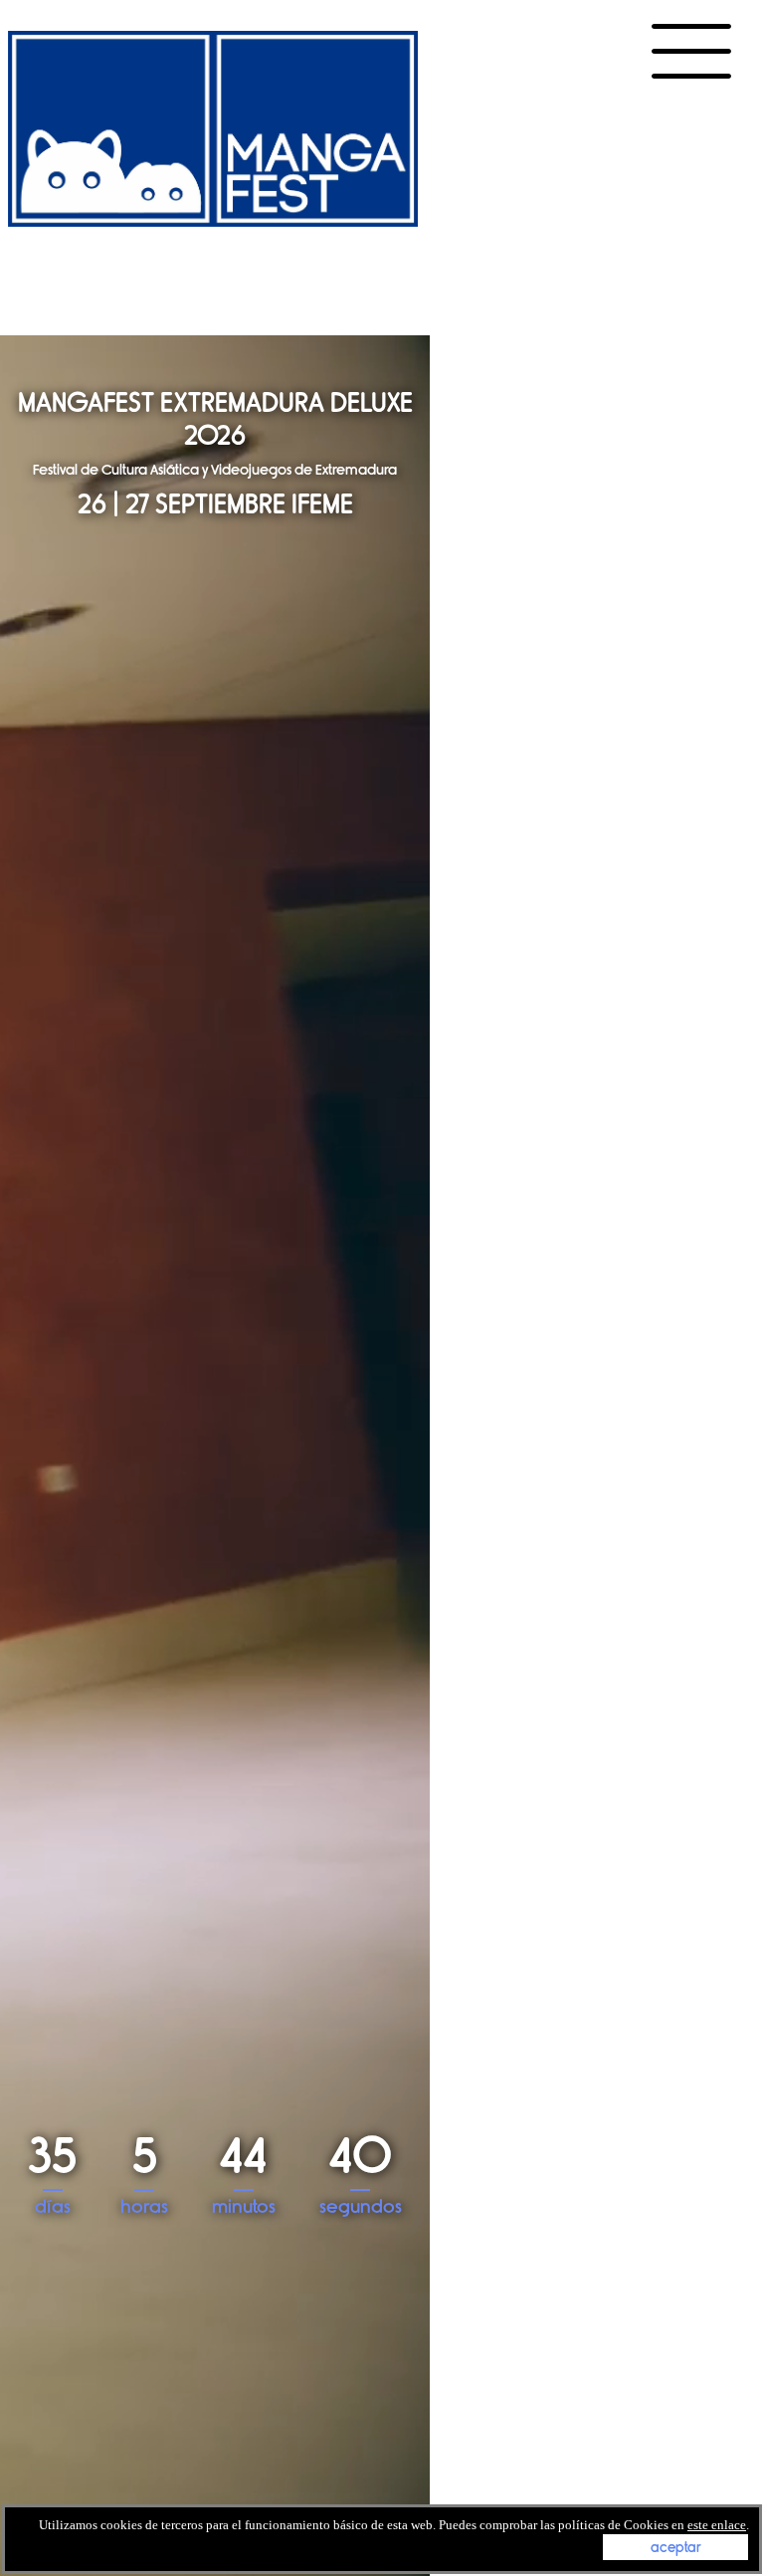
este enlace (717, 2525)
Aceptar (676, 2547)
